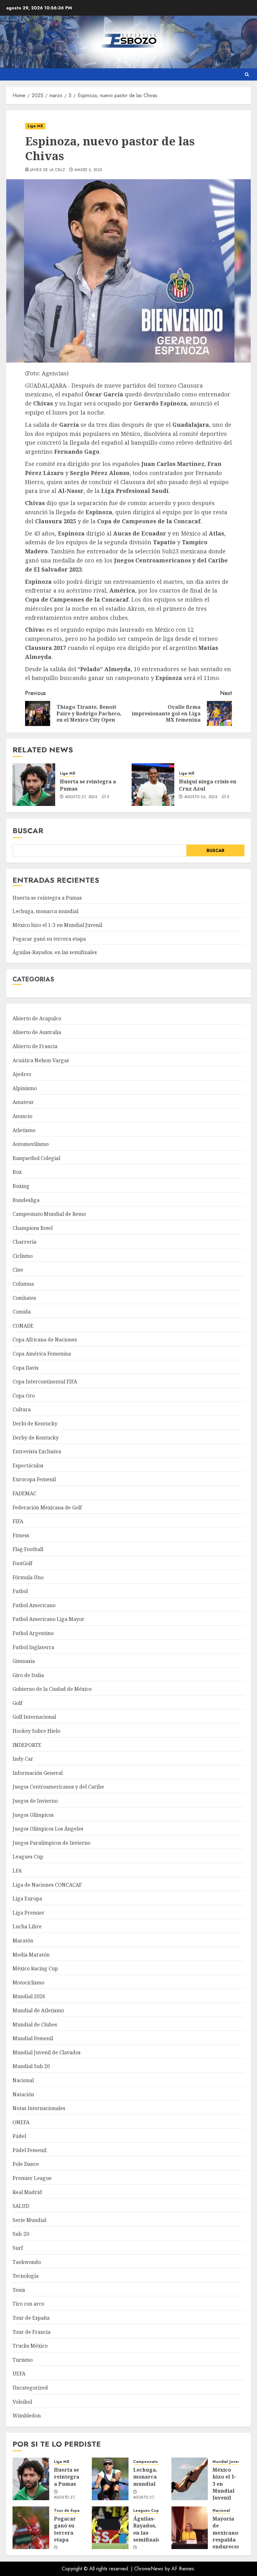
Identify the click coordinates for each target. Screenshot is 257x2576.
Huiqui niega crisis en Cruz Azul (208, 785)
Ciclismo (23, 1256)
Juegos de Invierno (35, 1801)
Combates (24, 1298)
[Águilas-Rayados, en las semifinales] (110, 2528)
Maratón (23, 1941)
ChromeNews (149, 2569)
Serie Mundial (29, 2220)
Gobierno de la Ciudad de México (52, 1689)
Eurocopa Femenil (34, 1479)
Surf (18, 2248)
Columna (23, 1284)
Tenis (19, 2290)
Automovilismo (31, 1144)
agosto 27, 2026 (81, 797)
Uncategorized (30, 2388)
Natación (23, 2094)
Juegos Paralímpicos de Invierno (51, 1843)
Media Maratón (31, 1955)
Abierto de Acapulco (37, 1018)
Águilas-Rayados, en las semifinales (55, 952)
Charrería (24, 1242)
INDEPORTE (27, 1745)
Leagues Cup (28, 1857)
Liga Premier (29, 1913)
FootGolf (22, 1563)
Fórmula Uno (28, 1577)
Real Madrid (27, 2192)
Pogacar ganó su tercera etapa (49, 939)
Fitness (21, 1535)
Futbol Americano (34, 1605)
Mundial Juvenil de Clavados (47, 2052)
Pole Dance (26, 2164)
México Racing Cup (35, 1968)
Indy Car (23, 1759)
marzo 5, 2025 (88, 170)
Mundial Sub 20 (31, 2066)
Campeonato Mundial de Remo (49, 1214)
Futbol (20, 1591)
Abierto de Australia (37, 1032)
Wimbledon (27, 2416)
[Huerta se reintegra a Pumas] (34, 785)
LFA (17, 1871)
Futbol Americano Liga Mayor (48, 1619)
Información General (38, 1773)
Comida (22, 1312)
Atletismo (24, 1130)
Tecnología (26, 2276)
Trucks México (30, 2346)
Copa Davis (26, 1368)
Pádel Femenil (29, 2150)
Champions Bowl (33, 1228)
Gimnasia (24, 1661)
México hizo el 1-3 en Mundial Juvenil (57, 925)
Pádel (19, 2136)
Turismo (23, 2360)
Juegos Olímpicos (33, 1815)
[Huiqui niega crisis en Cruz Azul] (153, 785)
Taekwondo (27, 2262)
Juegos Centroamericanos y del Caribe (58, 1787)
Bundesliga (26, 1200)
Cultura (22, 1409)
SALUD (21, 2206)
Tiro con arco (28, 2304)
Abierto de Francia (35, 1046)
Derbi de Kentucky (35, 1424)
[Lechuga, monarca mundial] (110, 2479)
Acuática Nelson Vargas (41, 1060)
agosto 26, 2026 (201, 797)
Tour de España (31, 2318)
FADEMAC (24, 1493)
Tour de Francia (31, 2332)
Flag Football (28, 1549)
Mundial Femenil (33, 2038)
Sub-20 (21, 2234)
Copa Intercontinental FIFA (45, 1382)
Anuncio (22, 1116)
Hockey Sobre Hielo (36, 1731)
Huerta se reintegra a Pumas (88, 785)
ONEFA (21, 2122)
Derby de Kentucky (36, 1438)
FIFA (18, 1521)
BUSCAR (215, 850)
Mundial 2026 (29, 1996)
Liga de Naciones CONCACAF (47, 1885)
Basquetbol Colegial (36, 1158)
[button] (247, 74)
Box (17, 1172)
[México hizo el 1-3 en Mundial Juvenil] (190, 2479)
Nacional (23, 2080)
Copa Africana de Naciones (45, 1340)
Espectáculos (28, 1466)
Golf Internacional (34, 1717)
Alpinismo (25, 1088)
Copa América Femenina (42, 1354)
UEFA (19, 2374)
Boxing (21, 1186)
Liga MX (35, 126)
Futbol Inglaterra (33, 1647)
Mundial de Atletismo (38, 2010)
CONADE (23, 1326)
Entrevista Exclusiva (37, 1451)
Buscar (28, 831)
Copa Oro (24, 1396)
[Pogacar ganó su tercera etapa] (31, 2528)
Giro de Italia (28, 1675)
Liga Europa (27, 1899)
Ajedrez (22, 1074)
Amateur (23, 1102)
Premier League (32, 2178)
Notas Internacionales (39, 2108)
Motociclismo (28, 1983)
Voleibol (22, 2402)
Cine (18, 1270)
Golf (17, 1703)
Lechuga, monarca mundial (45, 911)
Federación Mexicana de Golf (47, 1507)
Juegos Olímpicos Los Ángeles (48, 1829)
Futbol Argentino (33, 1633)
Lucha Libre (27, 1926)
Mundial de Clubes (35, 2025)
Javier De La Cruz (47, 170)
